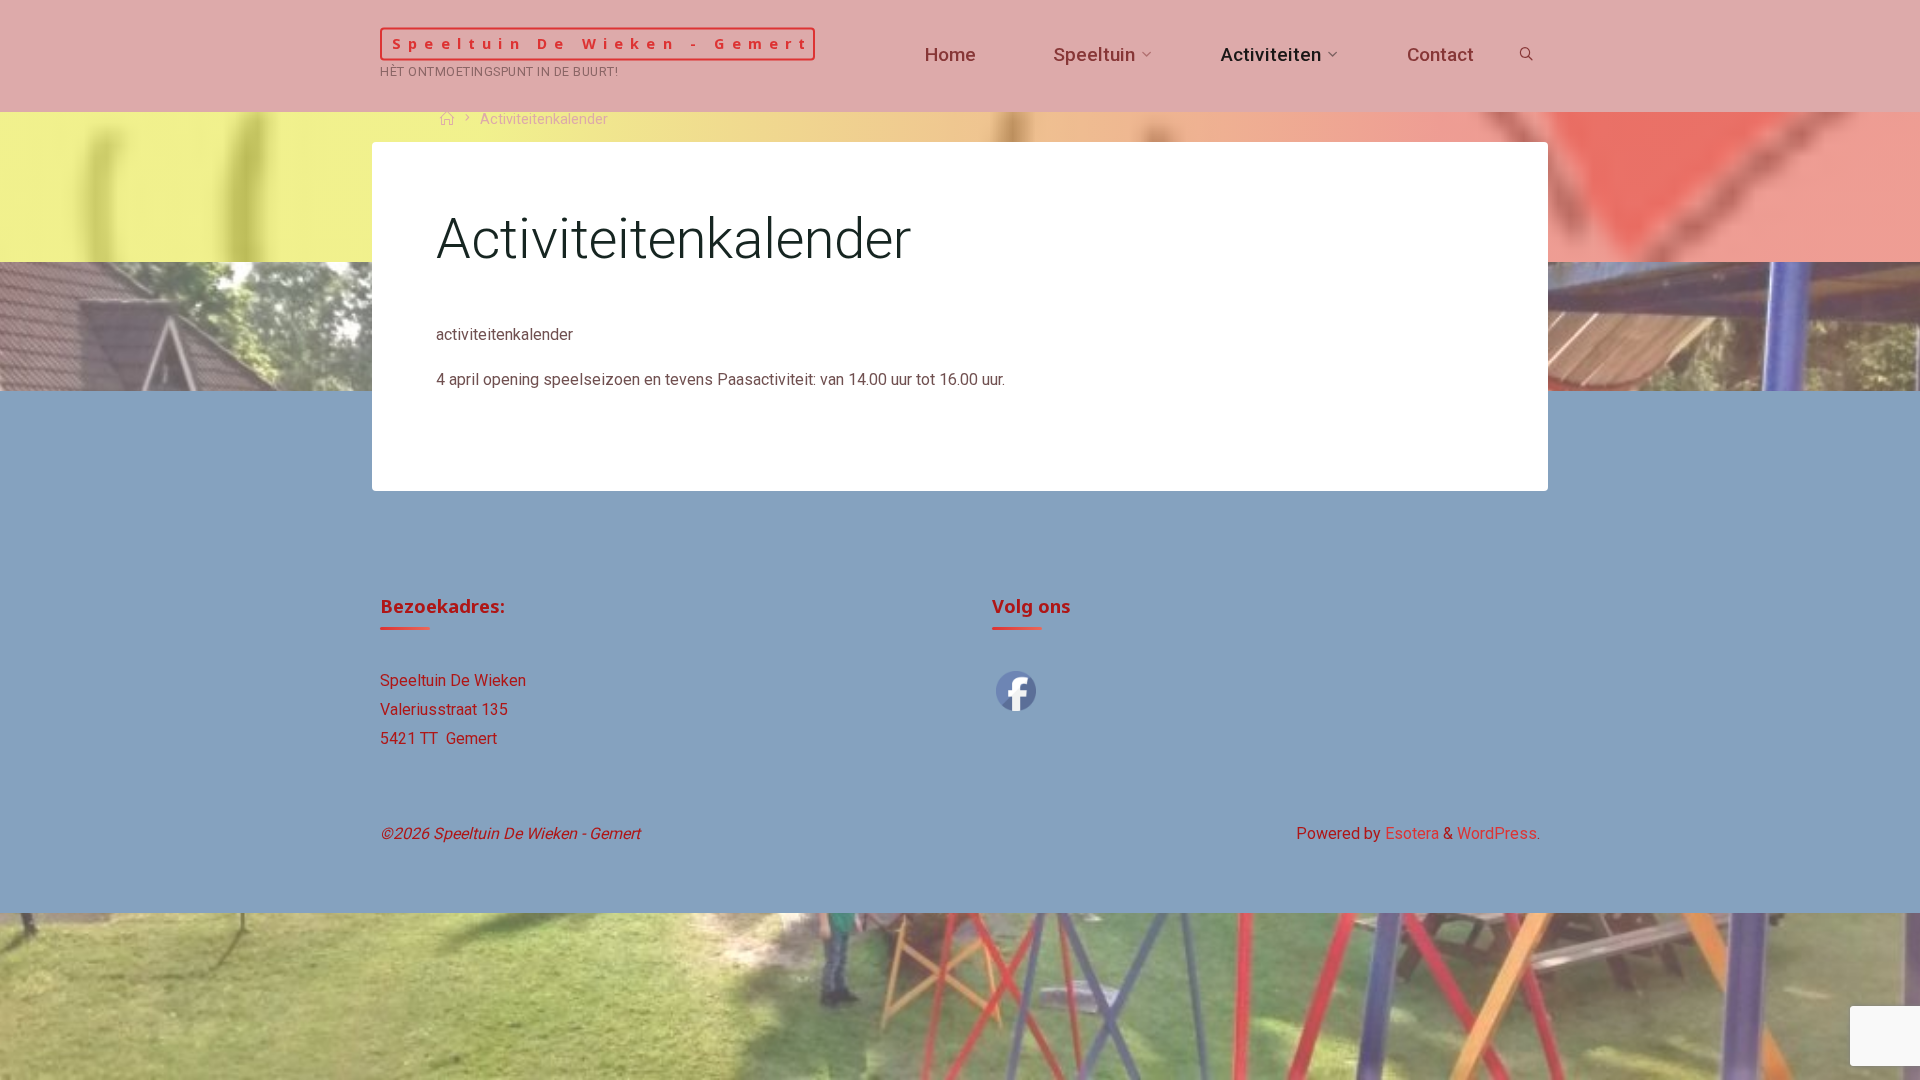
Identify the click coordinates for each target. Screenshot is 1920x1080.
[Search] (1526, 55)
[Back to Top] (1842, 1052)
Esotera (1410, 833)
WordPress (1497, 833)
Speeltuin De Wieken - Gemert (602, 43)
